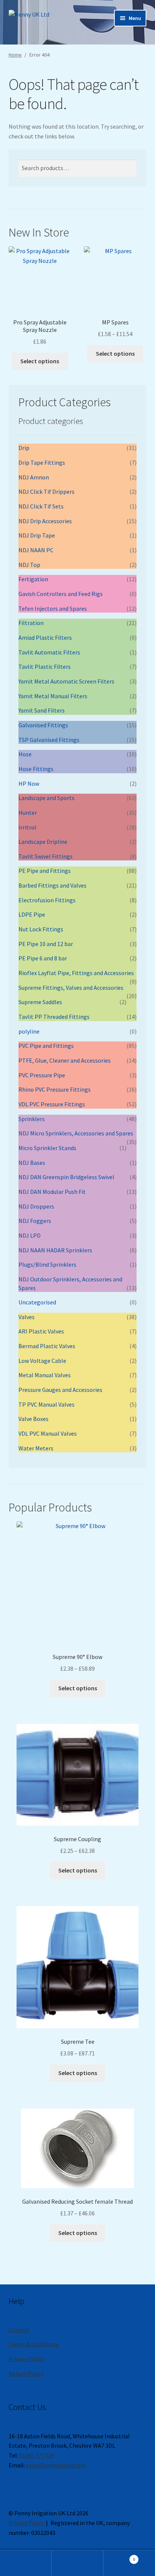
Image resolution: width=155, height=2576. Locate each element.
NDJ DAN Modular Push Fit (52, 1192)
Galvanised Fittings (43, 725)
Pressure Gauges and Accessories (60, 1390)
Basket (119, 2557)
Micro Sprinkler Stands (47, 1148)
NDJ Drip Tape (37, 535)
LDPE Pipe (32, 914)
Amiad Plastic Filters (45, 637)
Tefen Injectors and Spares (53, 608)
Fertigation (33, 579)
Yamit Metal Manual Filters (53, 696)
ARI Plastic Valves (41, 1331)
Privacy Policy (26, 2359)
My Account (26, 2563)
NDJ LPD (30, 1235)
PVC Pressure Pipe (42, 1075)
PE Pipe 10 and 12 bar (46, 944)
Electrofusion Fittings (47, 900)
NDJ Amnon (34, 477)
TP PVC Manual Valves (46, 1404)
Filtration (31, 623)
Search (77, 2563)
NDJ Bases (32, 1163)
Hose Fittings (36, 769)
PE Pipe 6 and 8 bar (43, 958)
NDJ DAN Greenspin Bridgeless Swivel (66, 1177)
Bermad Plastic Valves (47, 1346)
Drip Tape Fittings (42, 462)
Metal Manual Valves (45, 1375)
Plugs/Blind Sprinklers (47, 1264)
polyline (29, 1031)
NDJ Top (29, 565)
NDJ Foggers (35, 1221)
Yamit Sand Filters (42, 710)
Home (15, 55)
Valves (27, 1317)
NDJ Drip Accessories (45, 521)
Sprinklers (32, 1119)
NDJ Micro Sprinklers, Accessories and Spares (76, 1133)
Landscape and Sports (46, 798)
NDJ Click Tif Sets (41, 506)
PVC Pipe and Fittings (46, 1046)
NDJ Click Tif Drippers (46, 492)
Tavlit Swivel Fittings (46, 856)
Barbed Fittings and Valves (52, 885)
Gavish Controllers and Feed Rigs (61, 594)
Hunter (28, 813)
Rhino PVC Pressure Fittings (55, 1089)
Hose (25, 754)
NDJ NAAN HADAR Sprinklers (55, 1250)
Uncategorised (37, 1302)
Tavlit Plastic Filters (45, 667)
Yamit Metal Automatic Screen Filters (66, 681)
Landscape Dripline (43, 842)
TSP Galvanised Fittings (49, 740)
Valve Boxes (33, 1419)
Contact (19, 2330)
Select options (40, 361)
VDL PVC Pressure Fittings (52, 1104)
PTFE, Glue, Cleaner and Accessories (65, 1060)
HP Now (29, 783)
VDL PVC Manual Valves (48, 1433)
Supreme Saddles (40, 1002)
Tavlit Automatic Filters (49, 652)
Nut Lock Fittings (41, 929)
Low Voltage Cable (42, 1361)
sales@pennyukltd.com (56, 2465)
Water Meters (36, 1448)
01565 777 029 (37, 2455)
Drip (24, 448)
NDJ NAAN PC (36, 550)
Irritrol (27, 827)
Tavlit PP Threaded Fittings (54, 1017)
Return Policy (26, 2373)
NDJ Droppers (36, 1206)
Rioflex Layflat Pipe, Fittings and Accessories (76, 973)
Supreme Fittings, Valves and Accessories (71, 988)
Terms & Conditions (34, 2344)
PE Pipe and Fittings (45, 871)
